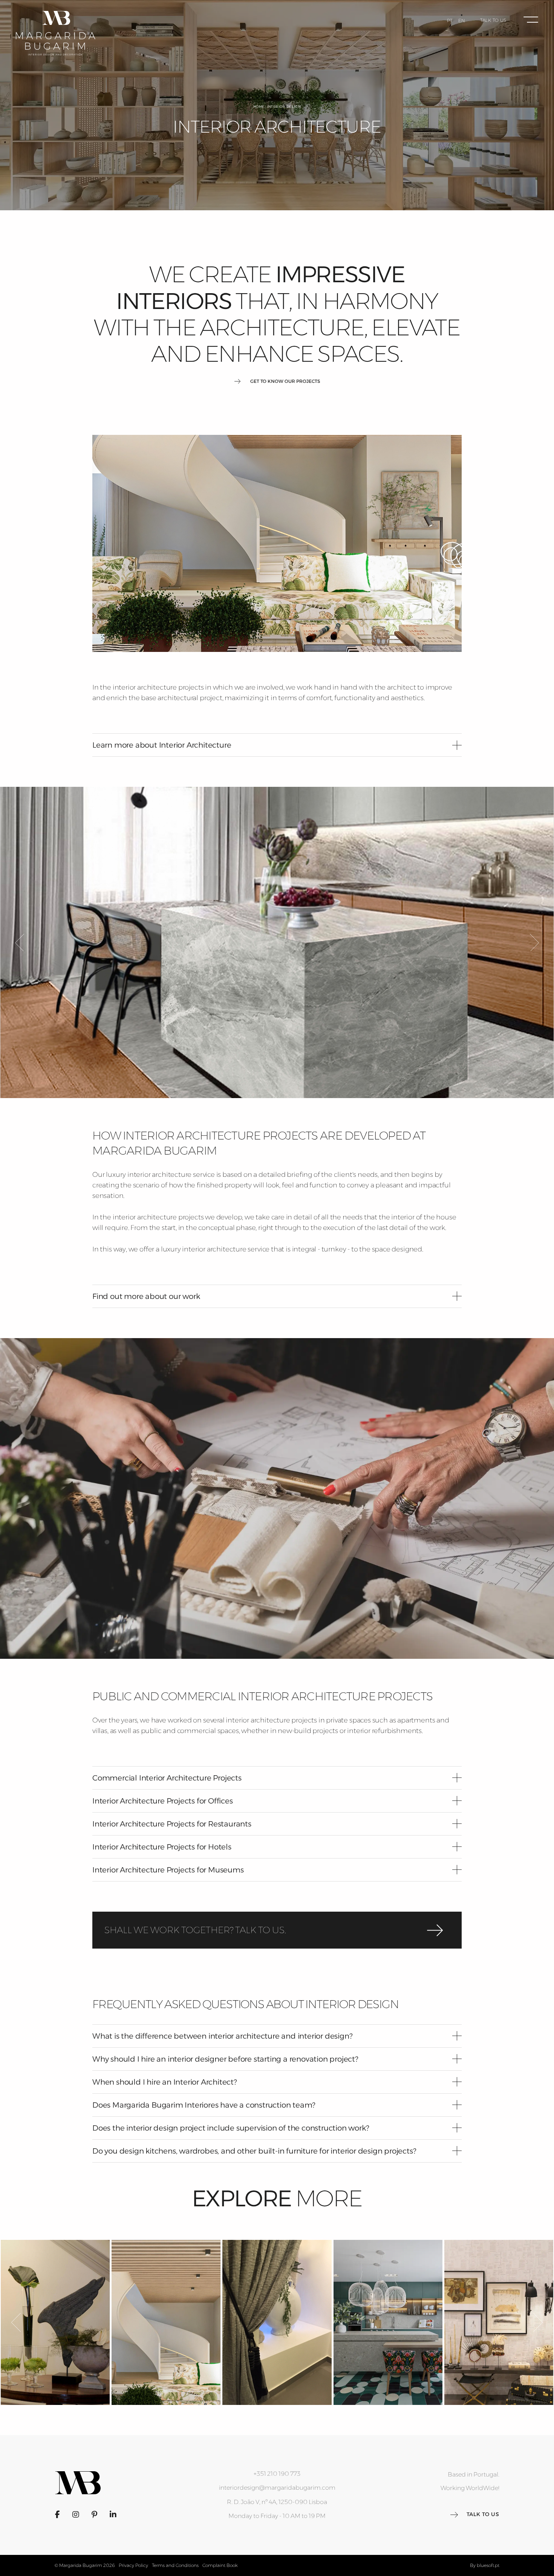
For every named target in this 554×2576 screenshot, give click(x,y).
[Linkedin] (113, 2515)
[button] (277, 745)
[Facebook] (57, 2515)
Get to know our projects (285, 381)
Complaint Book (220, 2565)
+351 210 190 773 (277, 2474)
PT (450, 21)
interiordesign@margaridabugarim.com (277, 2488)
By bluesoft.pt (485, 2565)
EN (462, 21)
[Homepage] (56, 33)
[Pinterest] (94, 2515)
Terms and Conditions (175, 2565)
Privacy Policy (133, 2565)
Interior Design (284, 106)
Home (259, 106)
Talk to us (493, 20)
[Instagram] (76, 2515)
